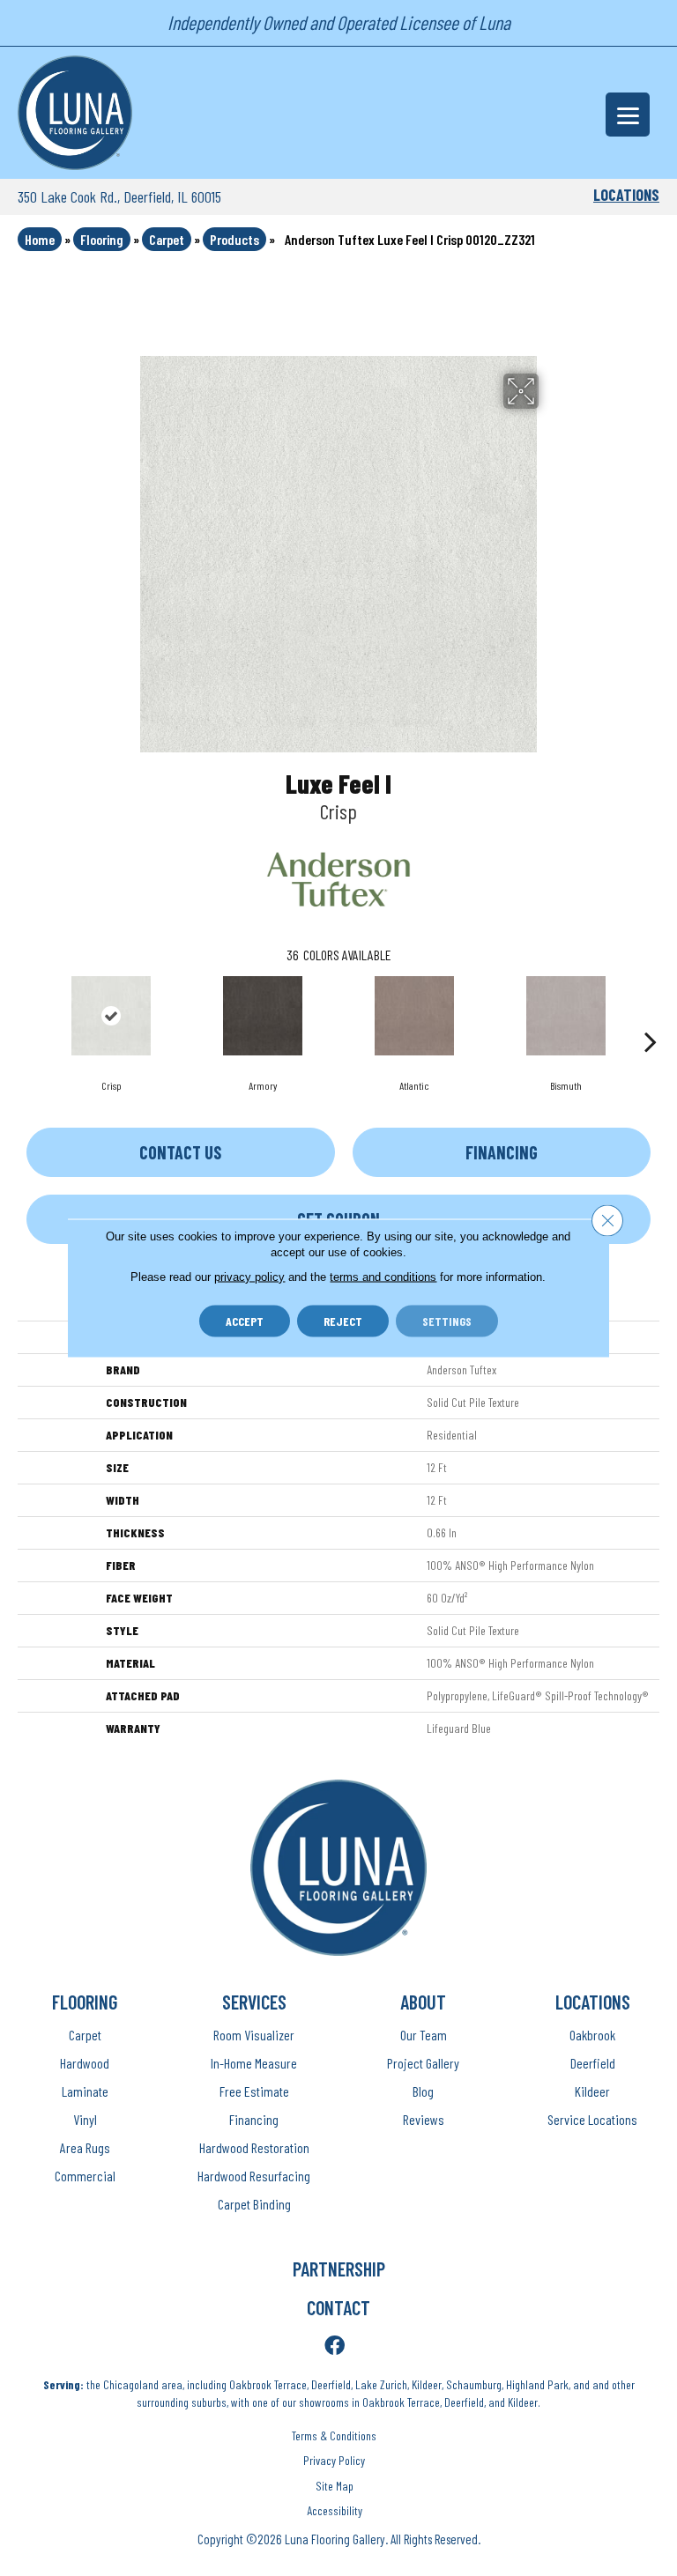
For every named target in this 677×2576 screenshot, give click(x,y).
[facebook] (335, 2347)
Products (234, 239)
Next (651, 1015)
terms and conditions (383, 1277)
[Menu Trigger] (628, 115)
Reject (343, 1321)
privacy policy (249, 1277)
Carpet (167, 239)
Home (40, 239)
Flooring (102, 239)
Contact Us (180, 1152)
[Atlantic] (414, 1016)
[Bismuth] (566, 1016)
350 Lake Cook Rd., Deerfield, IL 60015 (119, 196)
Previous (26, 1015)
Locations (626, 195)
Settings (447, 1321)
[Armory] (263, 1016)
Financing (502, 1152)
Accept (245, 1321)
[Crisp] (111, 1016)
